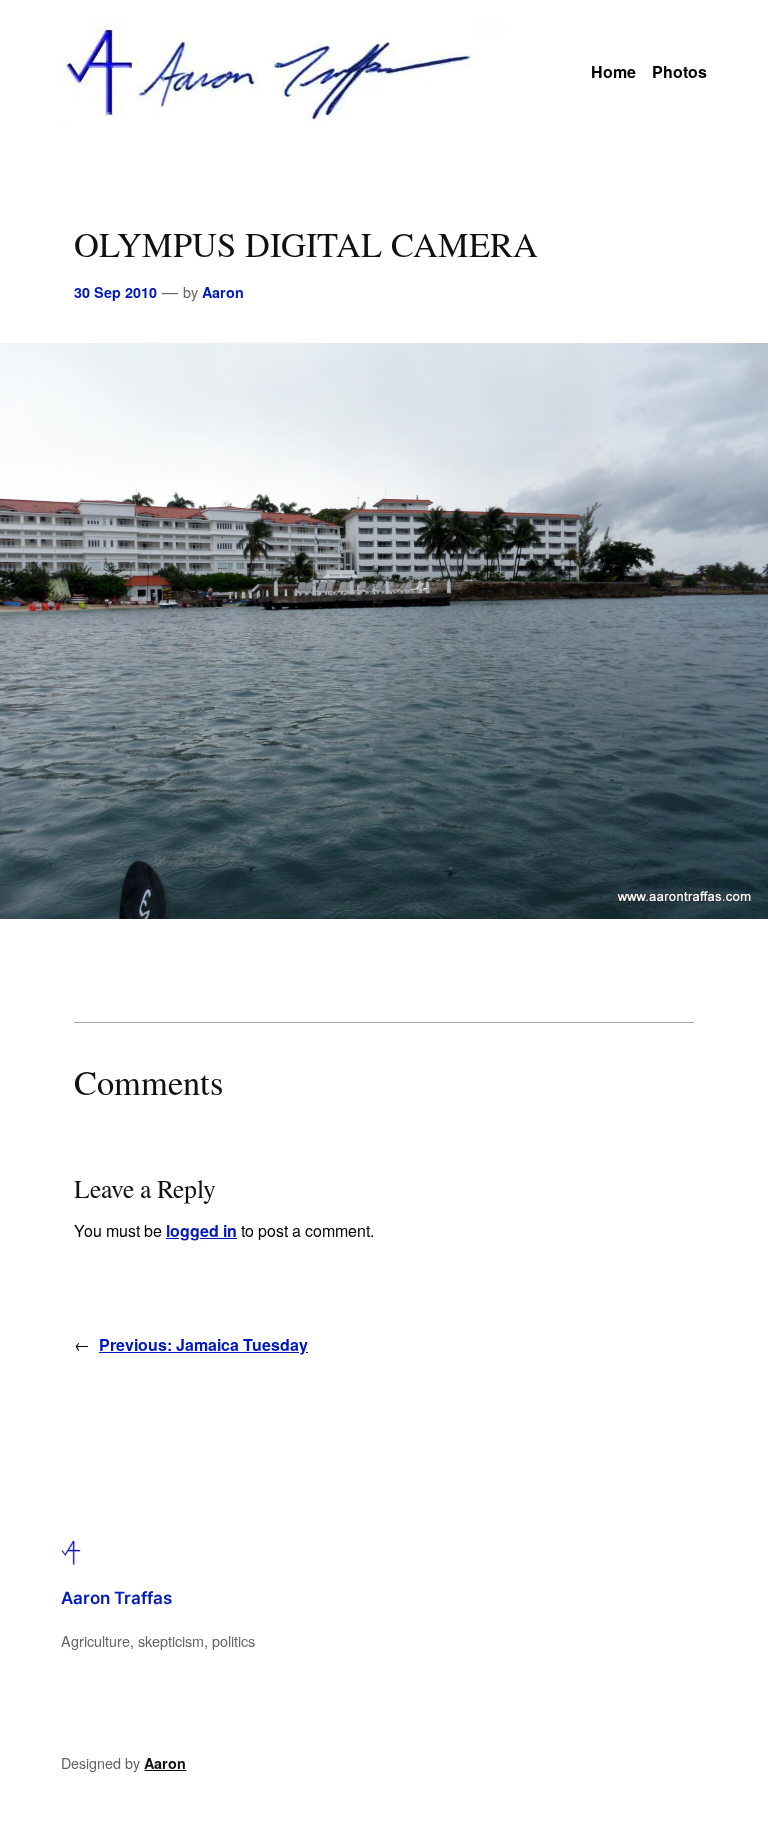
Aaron (223, 292)
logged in (201, 1230)
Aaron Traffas (116, 1598)
